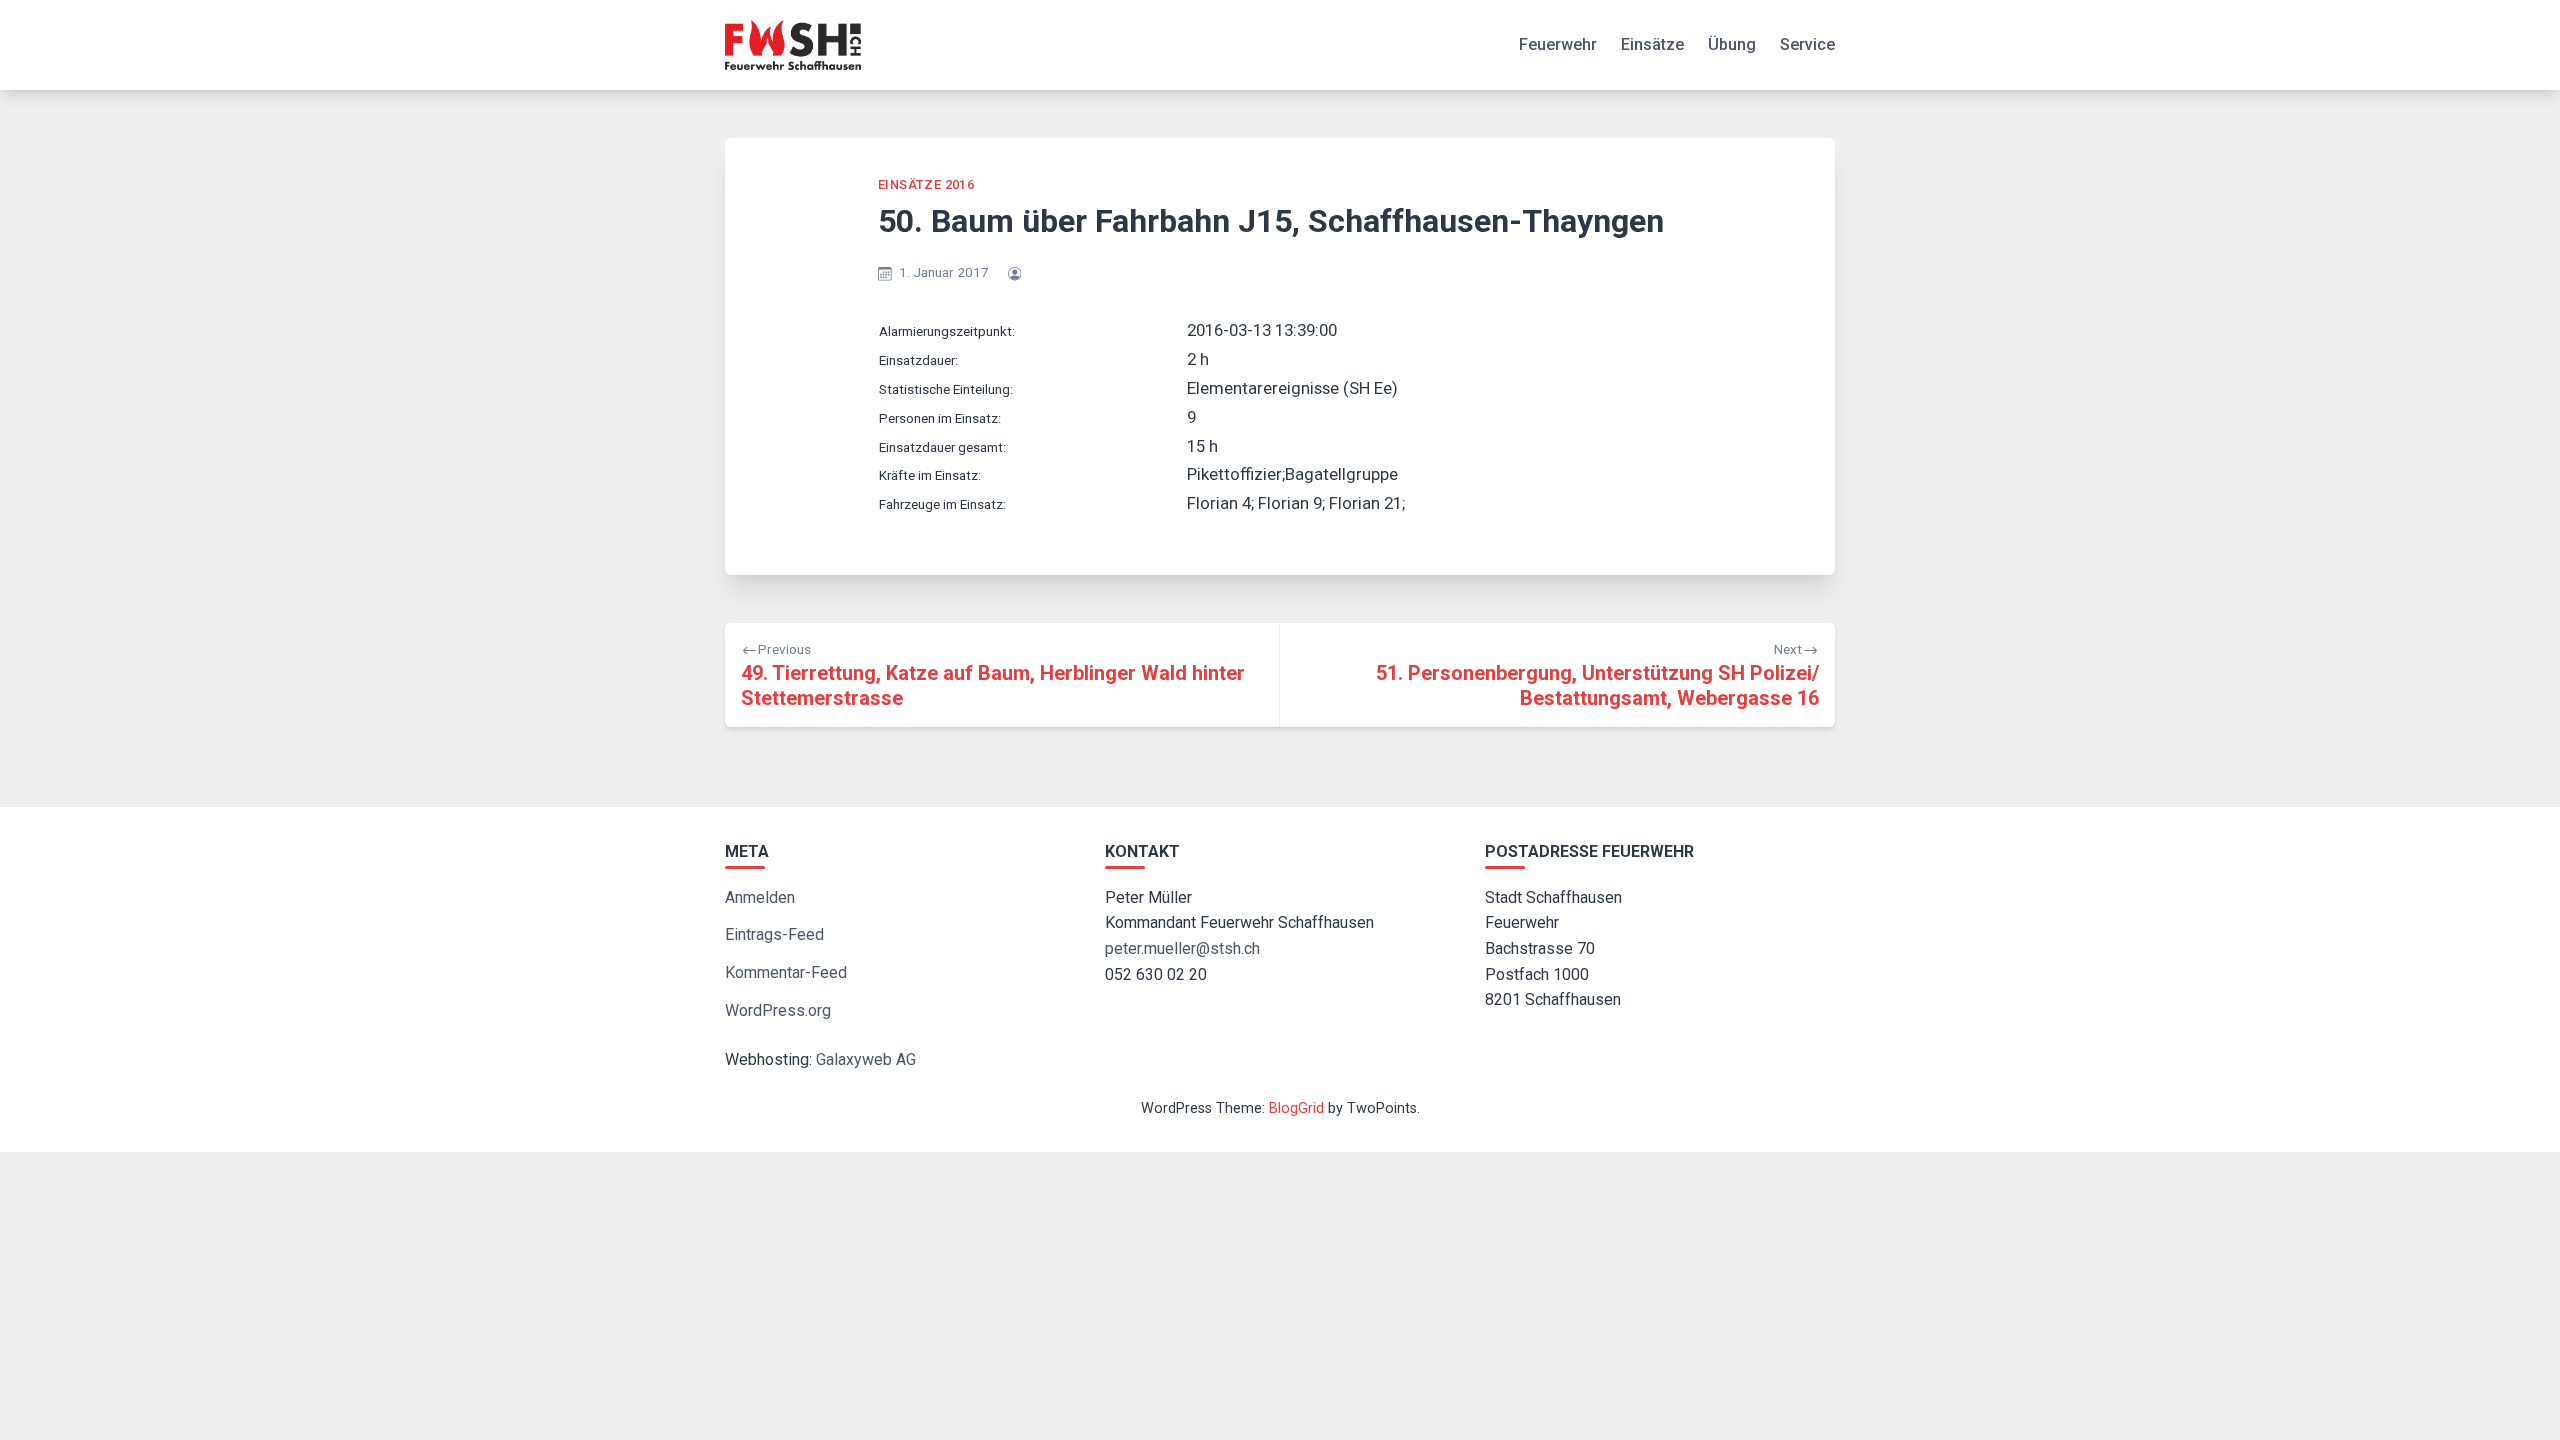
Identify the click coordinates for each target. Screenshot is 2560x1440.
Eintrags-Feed (774, 934)
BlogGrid (1296, 1108)
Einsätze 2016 (926, 184)
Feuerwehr (1558, 44)
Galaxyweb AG (866, 1059)
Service (1807, 44)
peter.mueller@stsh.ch (1182, 948)
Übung (1732, 44)
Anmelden (760, 897)
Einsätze (1652, 44)
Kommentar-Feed (786, 972)
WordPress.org (778, 1010)
